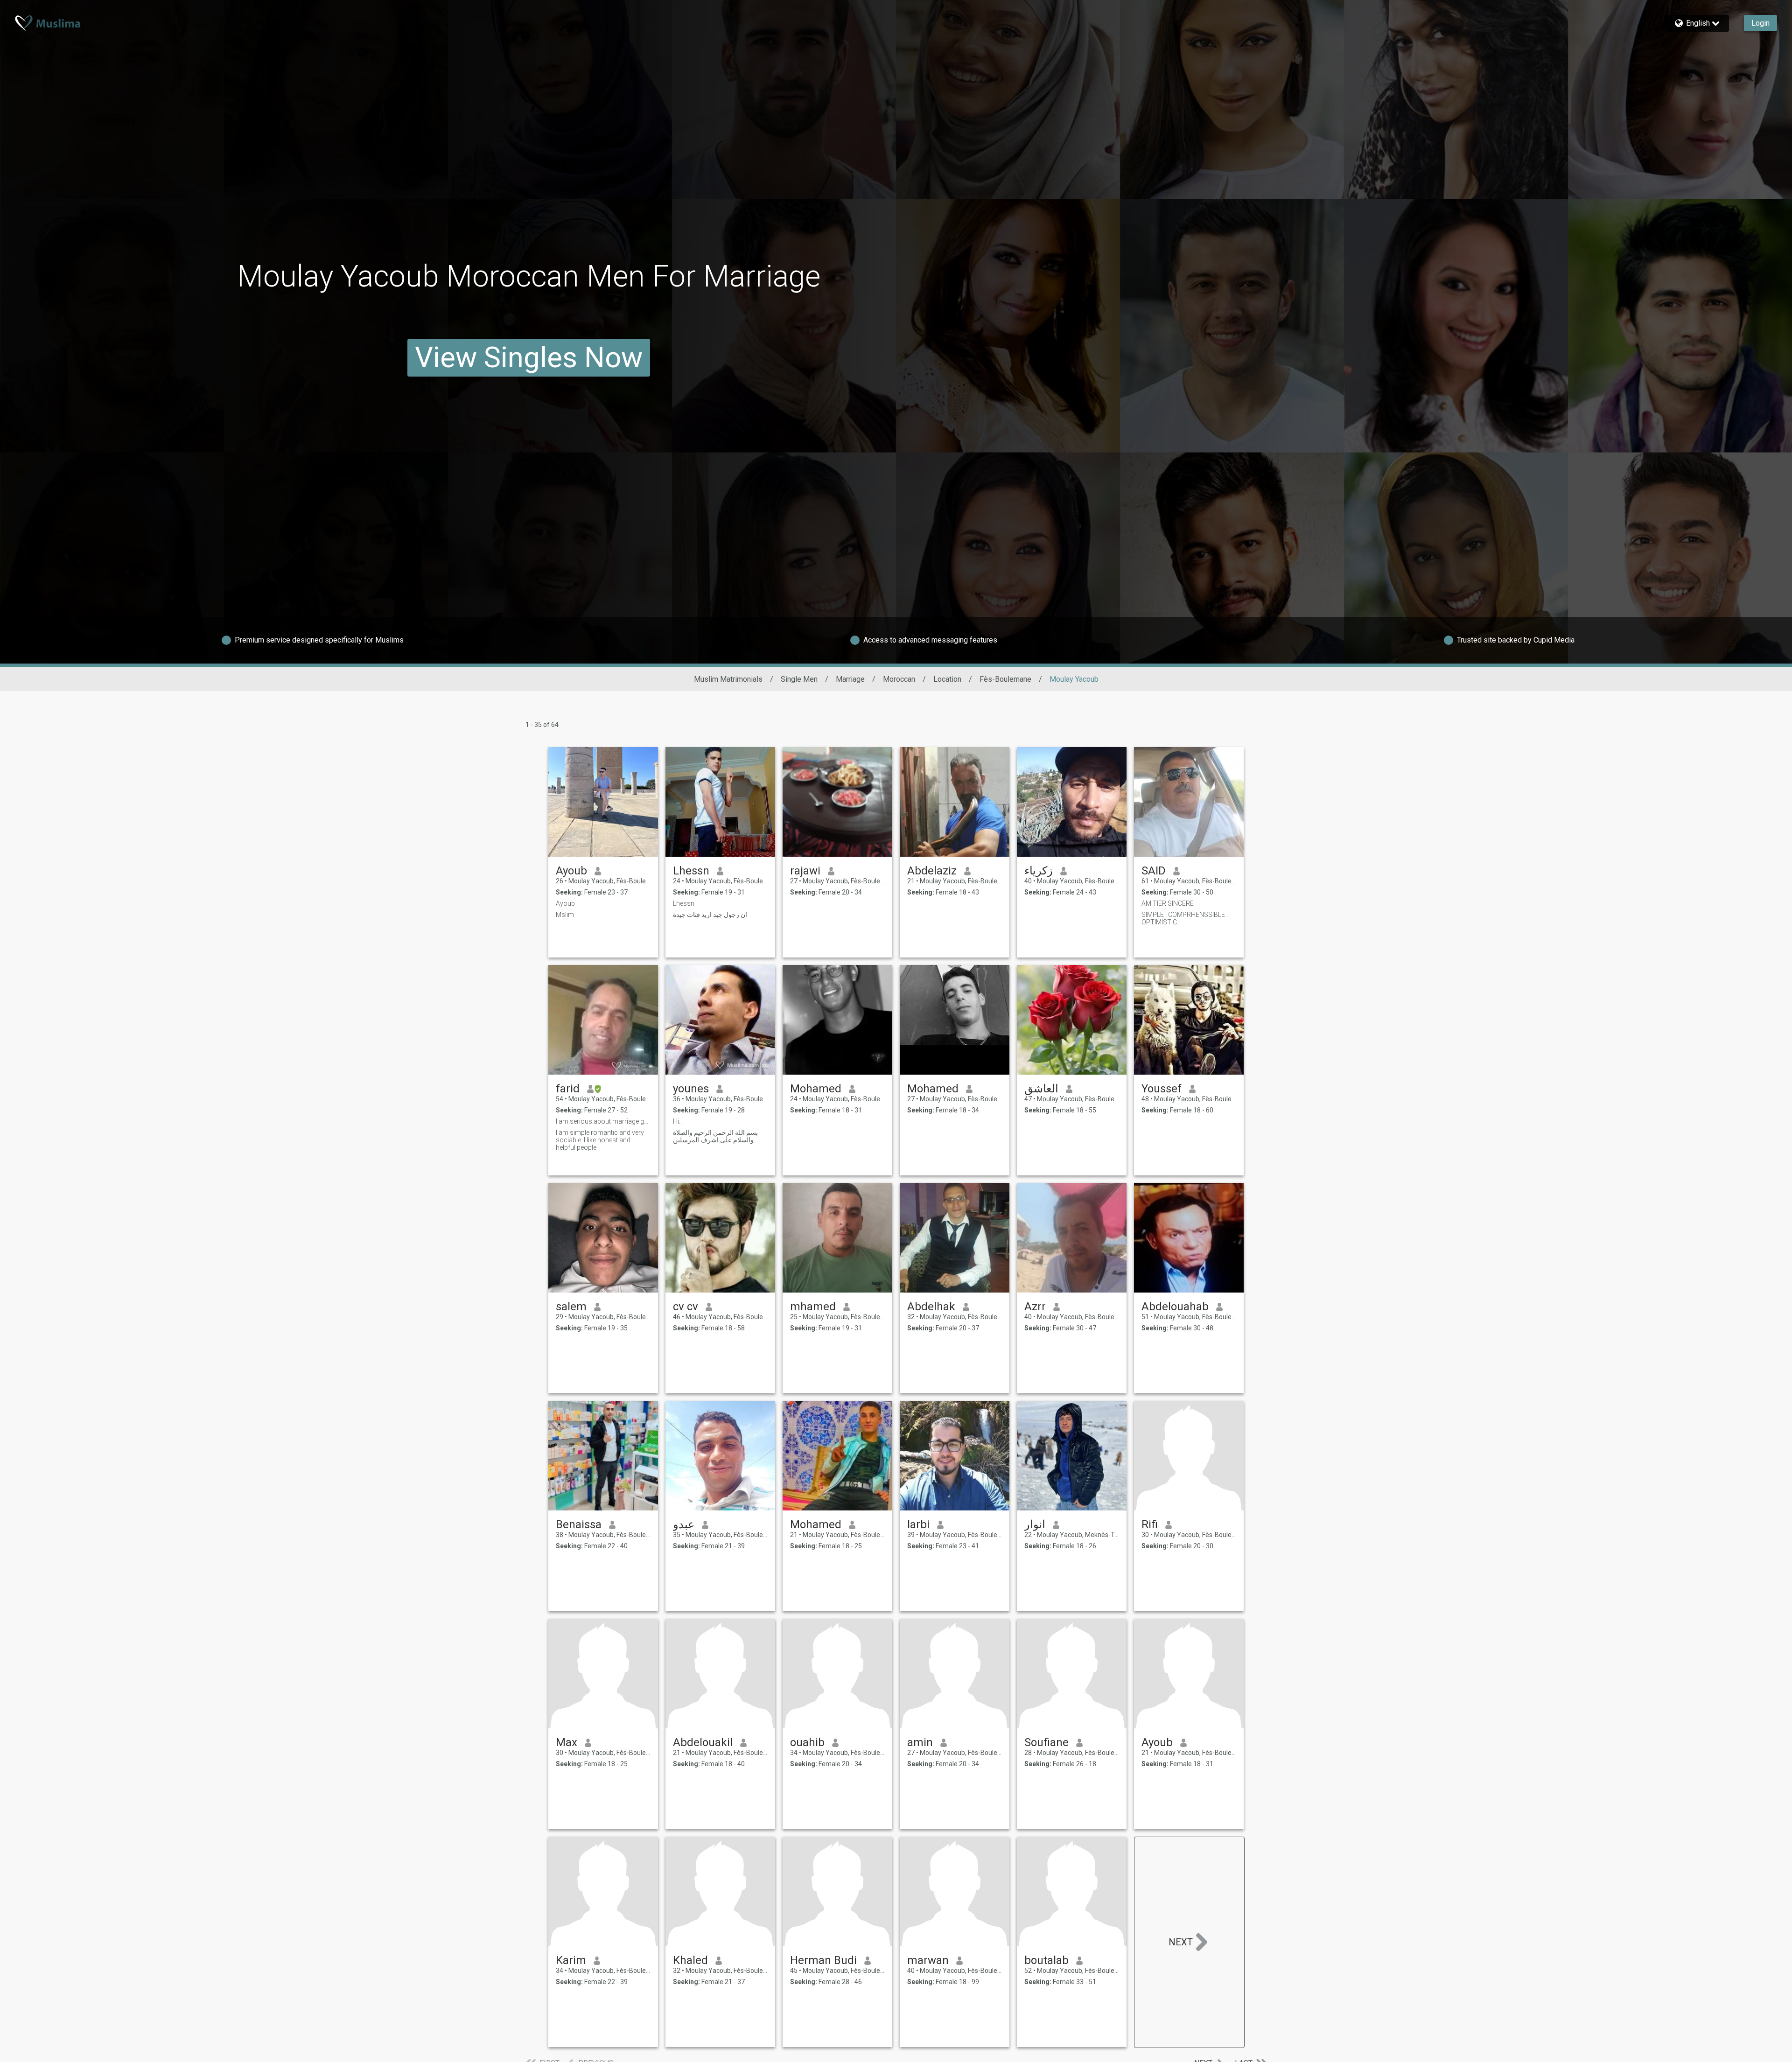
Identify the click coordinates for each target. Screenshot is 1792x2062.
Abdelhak (931, 1307)
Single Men (799, 679)
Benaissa (579, 1524)
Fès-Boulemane (1005, 679)
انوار (1035, 1524)
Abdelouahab (1175, 1307)
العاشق (1041, 1089)
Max (567, 1742)
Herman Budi (823, 1960)
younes (691, 1089)
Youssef (1162, 1089)
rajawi (805, 871)
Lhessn (691, 871)
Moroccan (899, 679)
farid (568, 1089)
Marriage (850, 679)
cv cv (686, 1307)
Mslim (565, 915)
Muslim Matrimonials (728, 679)
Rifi (1150, 1524)
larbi (918, 1524)
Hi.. (677, 1121)
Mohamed (816, 1089)
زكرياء (1039, 871)
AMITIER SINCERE (1168, 903)
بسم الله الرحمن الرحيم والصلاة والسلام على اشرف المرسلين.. (715, 1136)
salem (571, 1307)
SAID (1154, 871)
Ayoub (571, 871)
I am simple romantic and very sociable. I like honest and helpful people (600, 1140)
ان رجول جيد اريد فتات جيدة (710, 915)
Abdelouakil (703, 1742)
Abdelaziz (932, 871)
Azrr (1035, 1307)
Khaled (690, 1960)
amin (920, 1742)
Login (1760, 23)
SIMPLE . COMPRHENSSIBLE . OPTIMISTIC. (1185, 918)
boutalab (1046, 1960)
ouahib (807, 1742)
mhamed (813, 1307)
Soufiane (1046, 1742)
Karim (571, 1960)
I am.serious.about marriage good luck (603, 1121)
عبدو (684, 1524)
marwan (928, 1960)
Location (947, 679)
